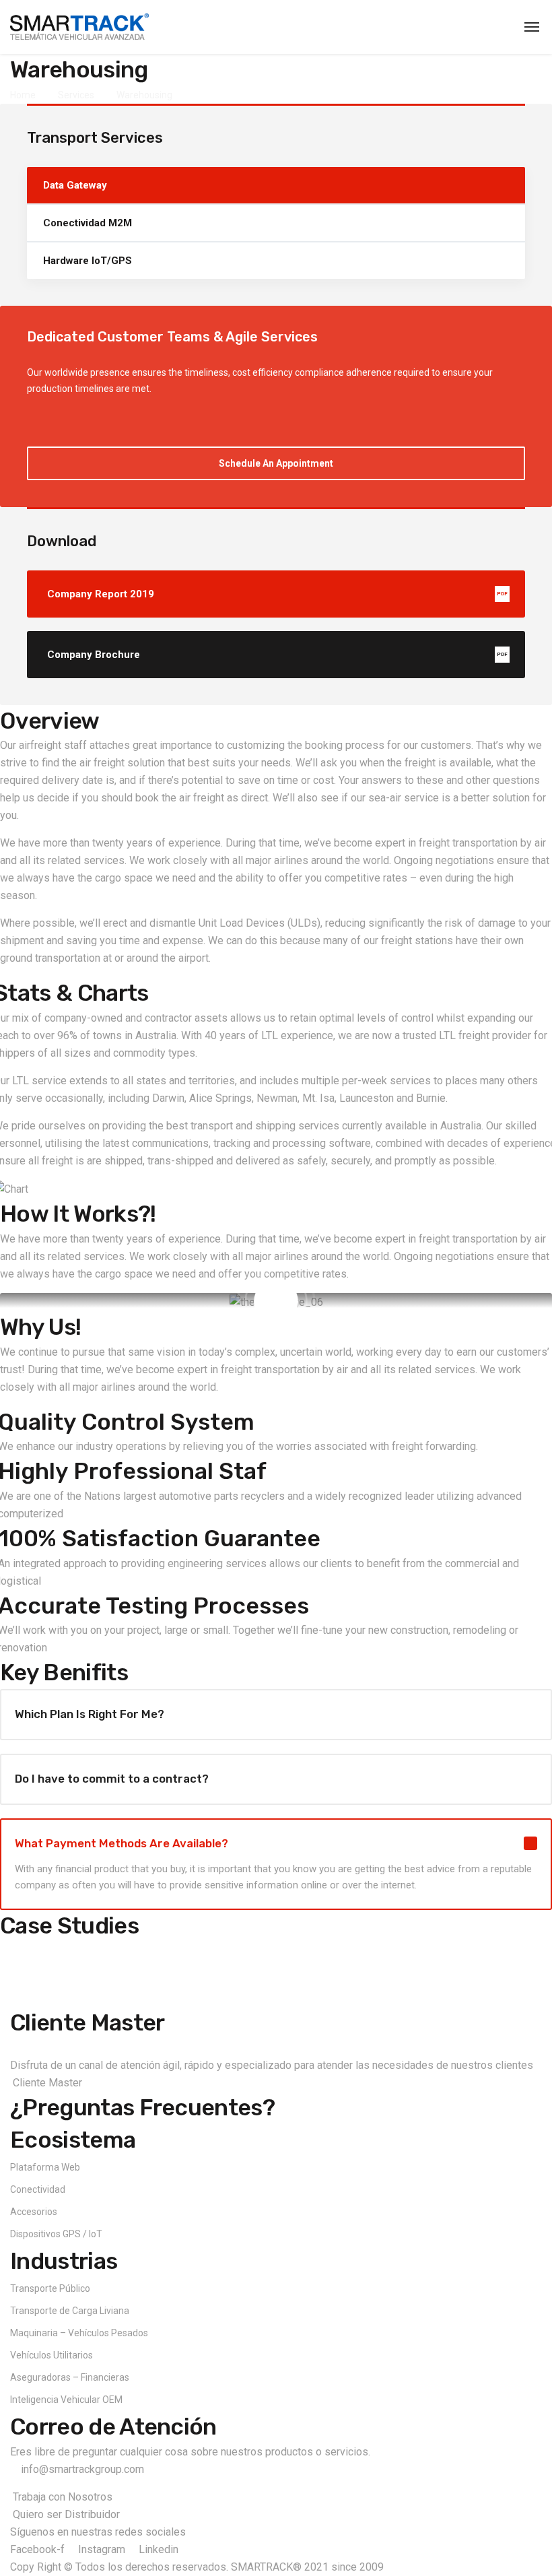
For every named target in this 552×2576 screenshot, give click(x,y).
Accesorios (34, 2212)
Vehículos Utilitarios (51, 2355)
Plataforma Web (45, 2167)
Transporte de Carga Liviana (70, 2311)
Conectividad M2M (88, 223)
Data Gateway (75, 185)
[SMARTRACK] (79, 27)
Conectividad (38, 2189)
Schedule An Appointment (276, 463)
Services (76, 95)
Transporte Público (50, 2288)
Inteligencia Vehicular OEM (66, 2400)
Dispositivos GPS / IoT (56, 2234)
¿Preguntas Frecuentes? (142, 2108)
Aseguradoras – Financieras (70, 2377)
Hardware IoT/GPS (88, 261)
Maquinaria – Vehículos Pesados (79, 2333)
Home (23, 95)
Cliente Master (87, 2023)
